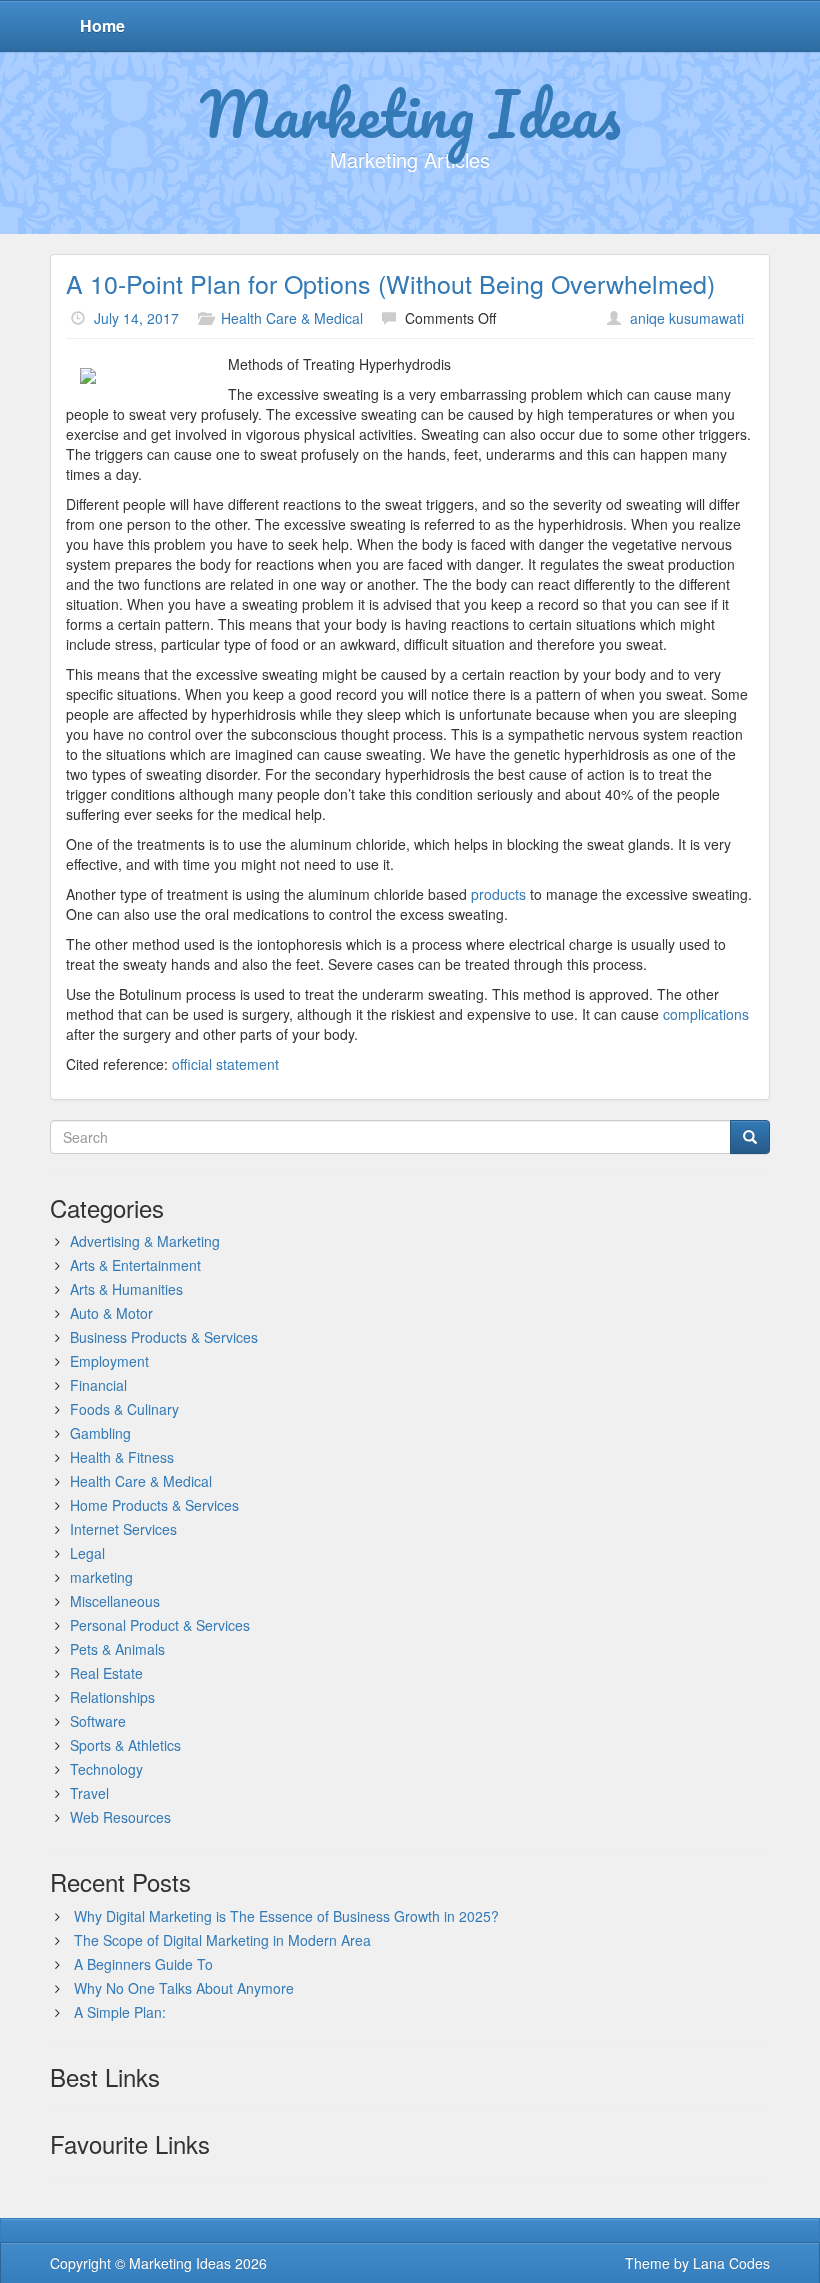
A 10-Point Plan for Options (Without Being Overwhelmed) (390, 283)
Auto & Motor (111, 1313)
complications (706, 1014)
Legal (87, 1553)
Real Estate (106, 1673)
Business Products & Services (164, 1337)
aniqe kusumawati (687, 318)
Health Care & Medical (292, 318)
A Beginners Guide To (143, 1964)
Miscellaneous (115, 1601)
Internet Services (123, 1529)
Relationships (112, 1697)
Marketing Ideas (410, 113)
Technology (106, 1769)
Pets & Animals (117, 1649)
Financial (98, 1385)
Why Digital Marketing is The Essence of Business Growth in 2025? (286, 1916)
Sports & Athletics (125, 1745)
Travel (89, 1793)
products (500, 894)
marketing (101, 1577)
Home (102, 25)
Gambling (100, 1433)
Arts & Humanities (126, 1289)
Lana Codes (731, 2263)
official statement (225, 1064)
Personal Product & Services (160, 1625)
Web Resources (120, 1817)
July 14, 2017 (136, 318)
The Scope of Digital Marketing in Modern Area (222, 1940)
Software (98, 1721)
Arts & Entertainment (135, 1265)
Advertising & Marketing (145, 1241)
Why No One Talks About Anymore (184, 1988)
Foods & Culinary (124, 1409)
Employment (109, 1361)
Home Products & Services (154, 1505)
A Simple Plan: (120, 2012)
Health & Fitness (122, 1457)
